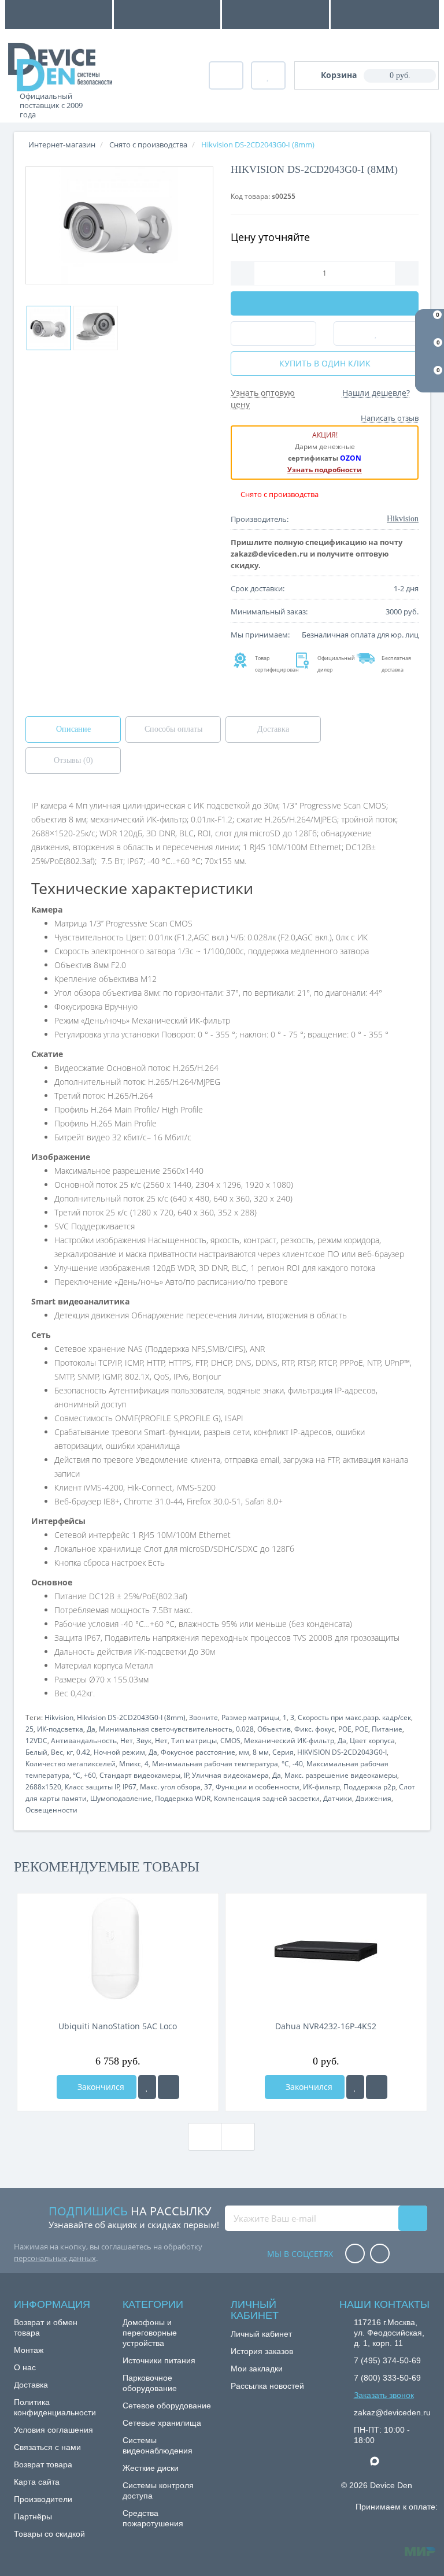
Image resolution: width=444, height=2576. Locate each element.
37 (208, 1787)
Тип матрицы (194, 1741)
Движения (373, 1798)
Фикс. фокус (314, 1729)
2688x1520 (43, 1787)
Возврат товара (43, 2464)
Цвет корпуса (372, 1741)
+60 (90, 1775)
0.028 (245, 1729)
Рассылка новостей (267, 2386)
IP (186, 1775)
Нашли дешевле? (376, 393)
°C (285, 1764)
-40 (298, 1764)
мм (244, 1752)
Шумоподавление (121, 1798)
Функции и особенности (258, 1787)
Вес (57, 1752)
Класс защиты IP (92, 1787)
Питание (387, 1729)
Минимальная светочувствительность (166, 1729)
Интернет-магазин (62, 144)
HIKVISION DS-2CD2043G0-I (342, 1752)
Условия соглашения (53, 2430)
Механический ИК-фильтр (289, 1741)
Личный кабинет (261, 2334)
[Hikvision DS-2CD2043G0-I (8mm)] (119, 225)
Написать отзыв (390, 418)
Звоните (203, 1717)
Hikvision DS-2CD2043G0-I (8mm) (131, 1717)
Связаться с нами (47, 2447)
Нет (127, 1741)
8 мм (261, 1752)
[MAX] (380, 2458)
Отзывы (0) (73, 760)
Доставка (273, 729)
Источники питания (159, 2360)
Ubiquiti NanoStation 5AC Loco (118, 2026)
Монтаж (29, 2350)
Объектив (274, 1729)
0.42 (83, 1752)
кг (70, 1752)
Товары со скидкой (49, 2534)
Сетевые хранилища (162, 2423)
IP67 (129, 1787)
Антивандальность (84, 1741)
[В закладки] (147, 2087)
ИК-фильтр (321, 1787)
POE (345, 1729)
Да (91, 1729)
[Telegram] (360, 2462)
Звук (144, 1741)
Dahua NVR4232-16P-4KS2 (326, 2026)
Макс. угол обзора (170, 1787)
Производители (43, 2499)
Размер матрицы (250, 1717)
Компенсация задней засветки (267, 1798)
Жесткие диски (151, 2468)
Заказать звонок (384, 2395)
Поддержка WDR (183, 1798)
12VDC (36, 1741)
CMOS (230, 1741)
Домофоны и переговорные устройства (150, 2333)
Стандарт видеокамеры (140, 1775)
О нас (25, 2367)
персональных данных (55, 2258)
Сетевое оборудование (167, 2405)
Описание (73, 729)
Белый (36, 1752)
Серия (283, 1752)
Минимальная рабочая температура (215, 1764)
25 (29, 1729)
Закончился (100, 2087)
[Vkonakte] (380, 2254)
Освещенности (51, 1810)
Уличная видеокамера (230, 1775)
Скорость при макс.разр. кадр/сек (354, 1717)
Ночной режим (119, 1752)
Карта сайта (37, 2482)
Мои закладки (257, 2369)
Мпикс (130, 1764)
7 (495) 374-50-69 (387, 2360)
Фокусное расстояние (198, 1752)
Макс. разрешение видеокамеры (341, 1775)
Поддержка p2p (369, 1787)
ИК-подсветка (60, 1729)
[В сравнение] (169, 2087)
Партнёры (33, 2516)
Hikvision (59, 1717)
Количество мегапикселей (71, 1764)
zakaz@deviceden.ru (392, 2412)
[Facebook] (355, 2254)
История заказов (262, 2351)
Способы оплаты (173, 729)
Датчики (338, 1798)
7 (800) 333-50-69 (387, 2378)
